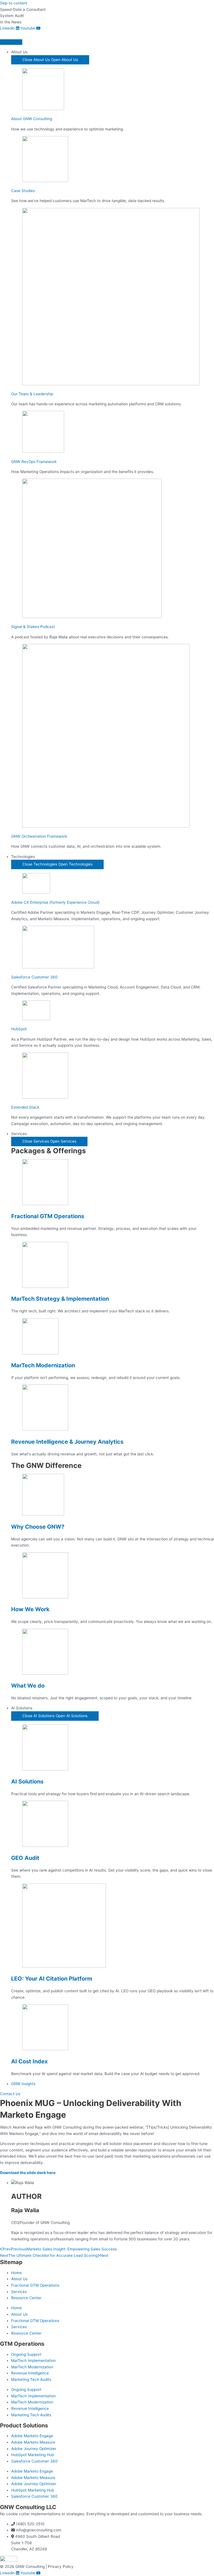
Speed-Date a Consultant (23, 9)
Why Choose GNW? (38, 1527)
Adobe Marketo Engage (32, 2436)
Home (16, 2273)
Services (19, 2292)
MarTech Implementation (33, 2361)
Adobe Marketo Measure (33, 2442)
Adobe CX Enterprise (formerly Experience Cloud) (55, 902)
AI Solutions (27, 1782)
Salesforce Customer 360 (34, 977)
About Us (19, 2279)
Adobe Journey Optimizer (34, 2449)
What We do (28, 1686)
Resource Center (26, 2298)
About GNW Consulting (32, 119)
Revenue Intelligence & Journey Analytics (67, 1442)
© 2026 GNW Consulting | (24, 2567)
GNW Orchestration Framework (39, 836)
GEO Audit (25, 1858)
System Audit (12, 16)
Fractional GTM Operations (48, 1216)
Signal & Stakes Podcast (33, 627)
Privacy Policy (61, 2567)
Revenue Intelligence (30, 2373)
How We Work (30, 1609)
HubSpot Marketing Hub (33, 2455)
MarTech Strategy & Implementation (60, 1299)
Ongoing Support (26, 2354)
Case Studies (23, 191)
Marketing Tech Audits (31, 2379)
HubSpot (19, 1029)
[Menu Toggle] (11, 42)
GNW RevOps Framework (34, 462)
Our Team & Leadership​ (32, 394)
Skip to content (14, 3)
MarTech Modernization (43, 1365)
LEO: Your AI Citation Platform (52, 1979)
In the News (11, 22)
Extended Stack (25, 1107)
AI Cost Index (29, 2061)
